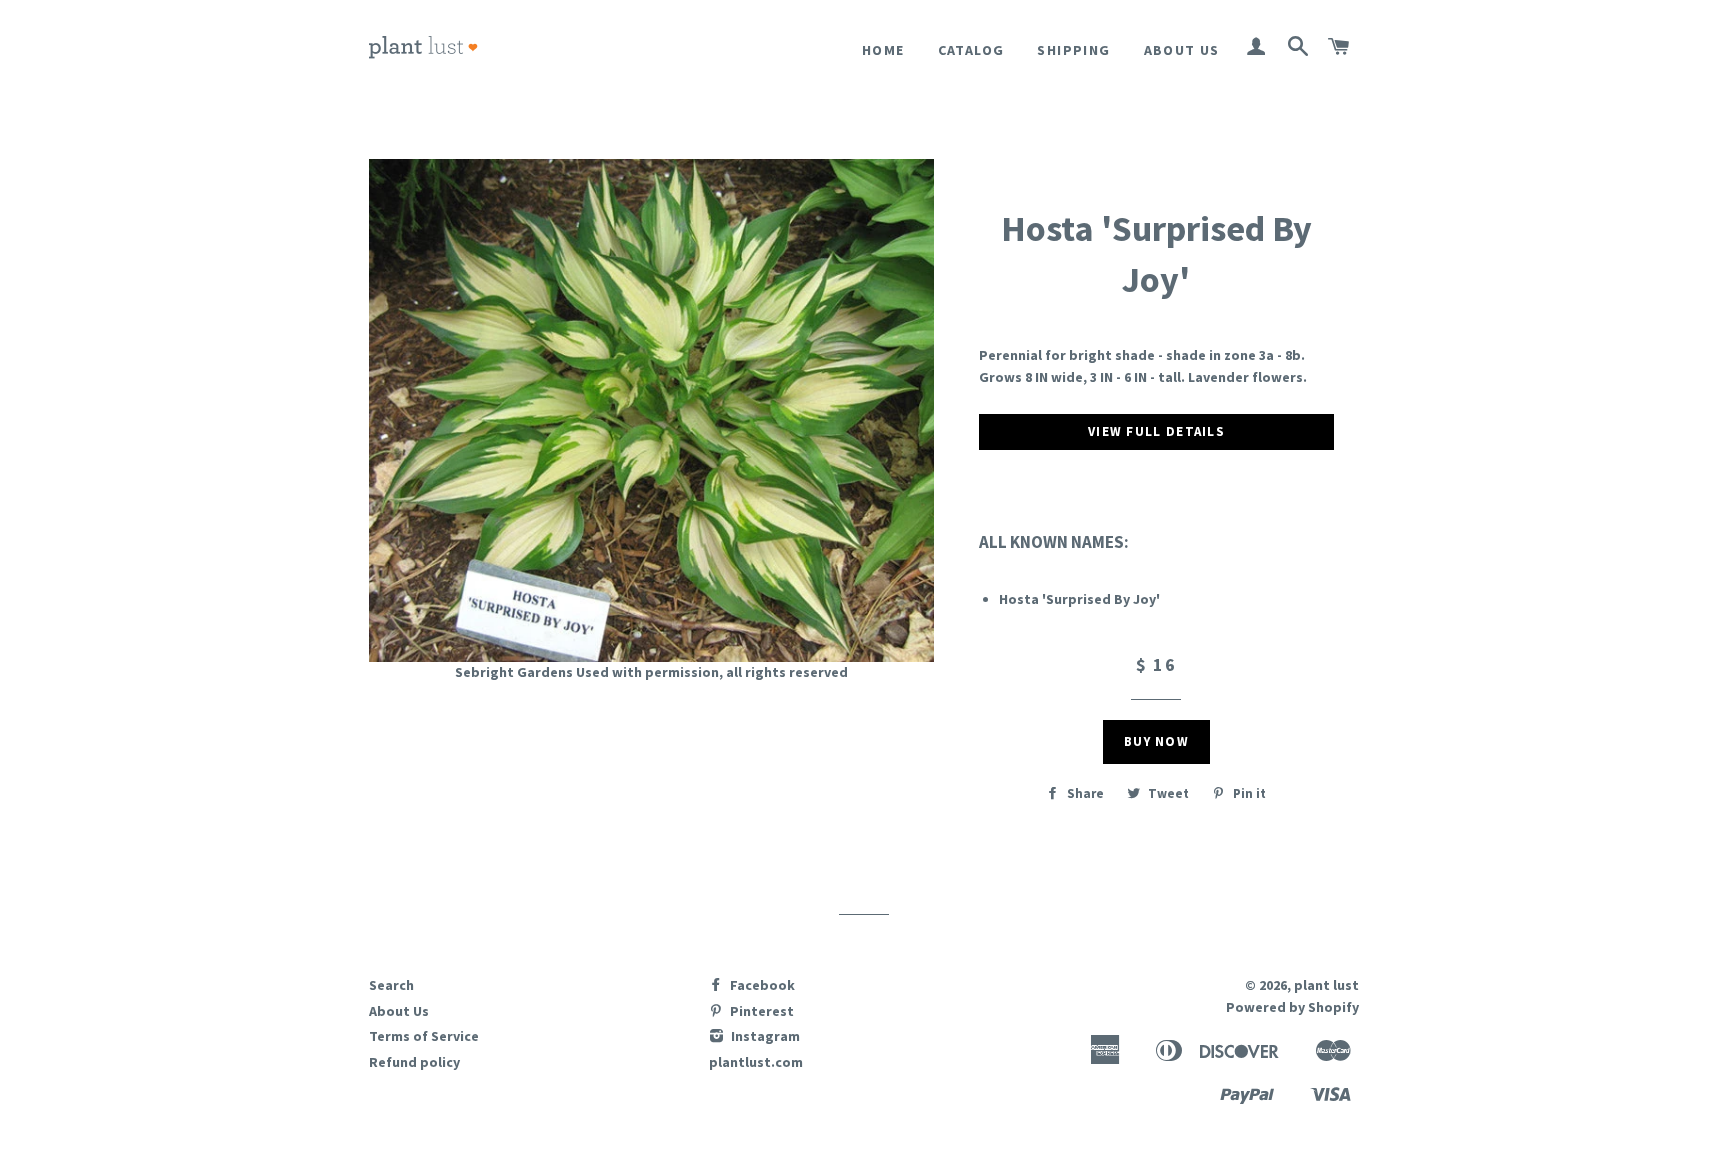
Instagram (764, 1036)
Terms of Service (424, 1036)
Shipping (1073, 50)
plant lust (1326, 985)
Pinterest (760, 1011)
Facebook (761, 985)
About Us (1182, 50)
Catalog (971, 50)
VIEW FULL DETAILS (1156, 431)
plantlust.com (756, 1062)
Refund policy (414, 1062)
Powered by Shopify (1292, 1007)
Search (391, 985)
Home (883, 50)
